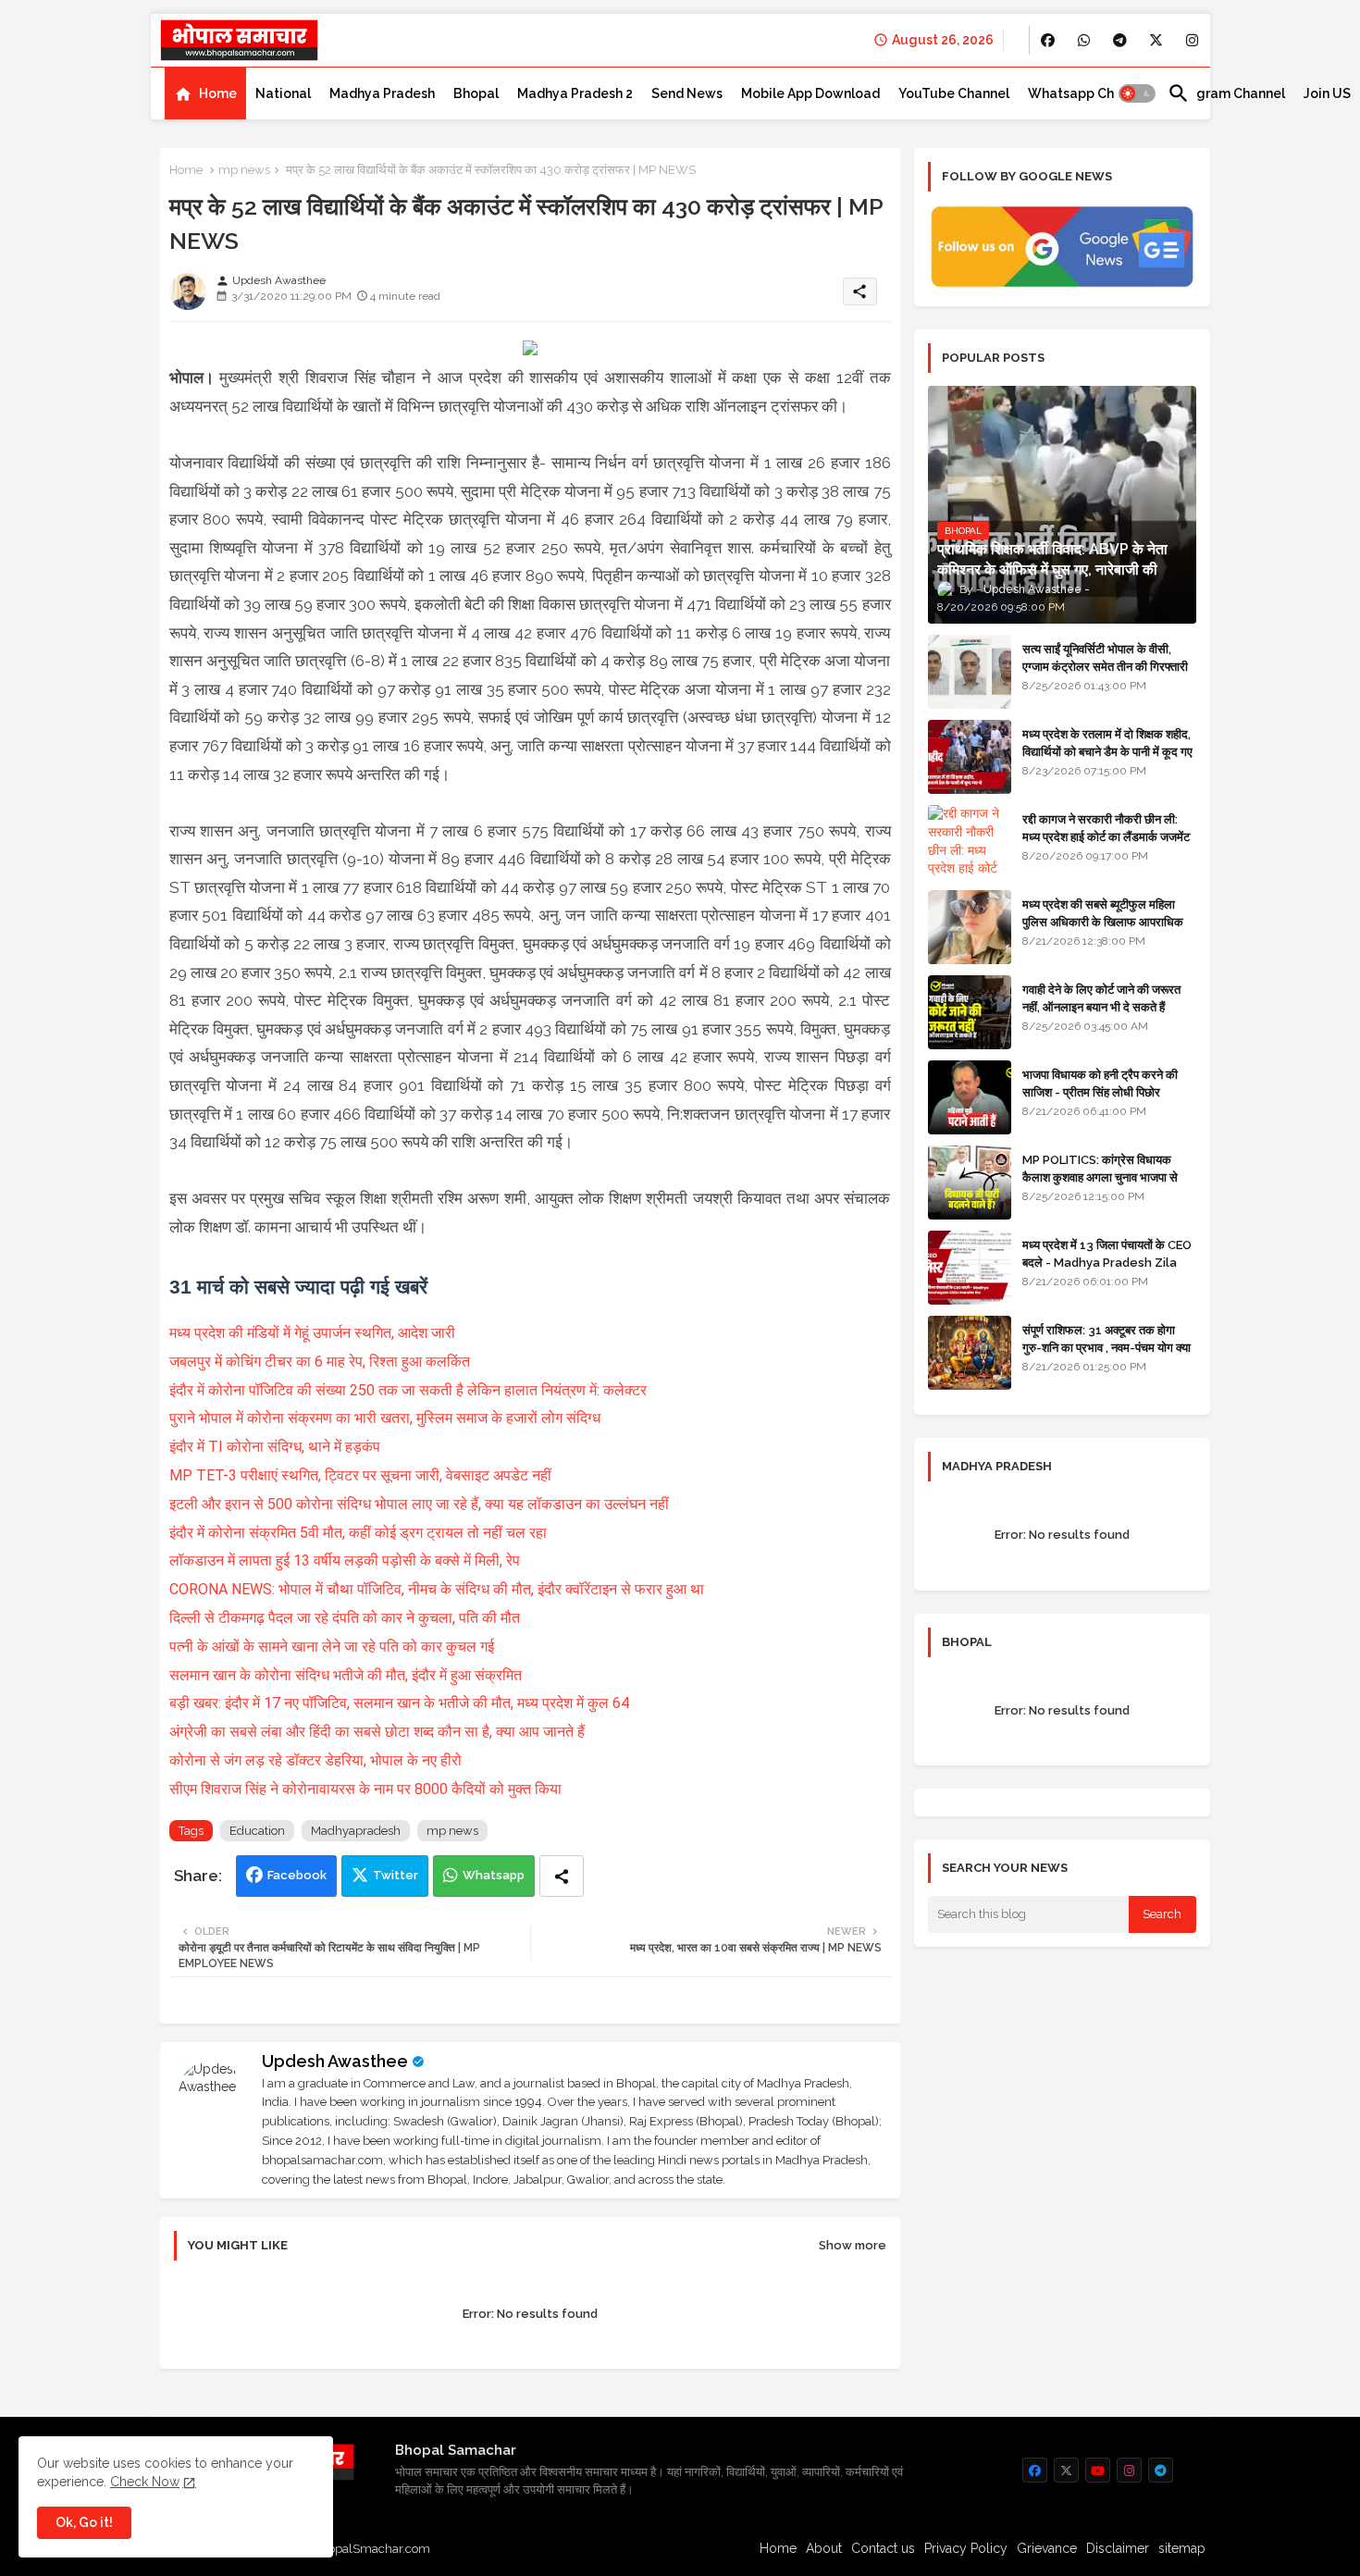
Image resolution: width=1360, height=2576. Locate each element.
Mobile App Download (810, 93)
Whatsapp (494, 1875)
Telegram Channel (1226, 93)
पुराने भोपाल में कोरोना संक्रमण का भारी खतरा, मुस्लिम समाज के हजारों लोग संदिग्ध (385, 1418)
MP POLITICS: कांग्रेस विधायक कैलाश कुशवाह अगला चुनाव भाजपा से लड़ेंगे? (1100, 1177)
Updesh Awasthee (335, 2061)
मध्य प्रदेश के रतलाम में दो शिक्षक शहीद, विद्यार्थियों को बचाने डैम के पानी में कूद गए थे (1107, 751)
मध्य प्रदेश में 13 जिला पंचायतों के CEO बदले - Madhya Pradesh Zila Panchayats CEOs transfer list (1107, 1270)
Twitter (396, 1875)
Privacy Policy (966, 2548)
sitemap (1182, 2548)
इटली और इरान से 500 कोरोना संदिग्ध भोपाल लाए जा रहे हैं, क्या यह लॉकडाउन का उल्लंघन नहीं (419, 1504)
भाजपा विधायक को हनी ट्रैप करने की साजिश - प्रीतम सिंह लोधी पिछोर (1100, 1083)
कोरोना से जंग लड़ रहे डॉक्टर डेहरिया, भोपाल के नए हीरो (315, 1760)
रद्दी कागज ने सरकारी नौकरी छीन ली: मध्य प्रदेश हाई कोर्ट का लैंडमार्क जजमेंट (1106, 828)
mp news (244, 170)
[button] (1137, 93)
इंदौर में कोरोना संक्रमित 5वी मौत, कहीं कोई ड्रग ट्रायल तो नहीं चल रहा (358, 1533)
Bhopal (476, 93)
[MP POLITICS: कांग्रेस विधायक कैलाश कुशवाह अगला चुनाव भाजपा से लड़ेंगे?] (970, 1183)
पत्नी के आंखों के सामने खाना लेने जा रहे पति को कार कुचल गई (332, 1647)
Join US (1327, 93)
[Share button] (562, 1876)
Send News (687, 93)
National (283, 93)
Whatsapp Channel (1088, 93)
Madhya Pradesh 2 (575, 93)
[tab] (205, 93)
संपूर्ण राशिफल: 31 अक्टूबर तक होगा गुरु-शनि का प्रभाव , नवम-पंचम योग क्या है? (1107, 1347)
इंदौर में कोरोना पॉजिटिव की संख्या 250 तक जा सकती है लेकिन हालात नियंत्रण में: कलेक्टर (408, 1390)
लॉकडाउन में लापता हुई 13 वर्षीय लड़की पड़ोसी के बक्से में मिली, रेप (345, 1560)
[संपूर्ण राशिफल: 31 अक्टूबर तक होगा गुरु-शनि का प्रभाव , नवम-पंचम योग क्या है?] (970, 1353)
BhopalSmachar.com (371, 2549)
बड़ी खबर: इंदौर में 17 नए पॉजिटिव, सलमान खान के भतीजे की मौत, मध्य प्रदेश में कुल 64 (399, 1703)
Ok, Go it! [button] (84, 2522)
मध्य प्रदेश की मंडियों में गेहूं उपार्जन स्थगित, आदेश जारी (312, 1333)
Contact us (883, 2548)
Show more (853, 2245)
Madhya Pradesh (382, 93)
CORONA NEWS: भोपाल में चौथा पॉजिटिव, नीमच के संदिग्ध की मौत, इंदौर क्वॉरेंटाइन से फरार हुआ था (437, 1589)
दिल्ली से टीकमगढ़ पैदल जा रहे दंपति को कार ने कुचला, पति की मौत (345, 1618)
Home (218, 93)
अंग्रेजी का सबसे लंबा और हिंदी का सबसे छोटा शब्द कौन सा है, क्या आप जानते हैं (377, 1732)
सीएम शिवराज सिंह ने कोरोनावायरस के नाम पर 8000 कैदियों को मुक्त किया (365, 1789)
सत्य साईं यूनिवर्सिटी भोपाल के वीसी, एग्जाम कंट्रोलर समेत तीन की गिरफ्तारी (1105, 657)
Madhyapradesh (356, 1831)
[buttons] (1048, 40)
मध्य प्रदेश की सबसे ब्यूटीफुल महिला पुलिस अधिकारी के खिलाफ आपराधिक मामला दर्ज (1103, 921)
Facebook (297, 1875)
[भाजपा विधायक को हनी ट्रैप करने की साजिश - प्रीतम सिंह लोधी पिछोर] (970, 1097)
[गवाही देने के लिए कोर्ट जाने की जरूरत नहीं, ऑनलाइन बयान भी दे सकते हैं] (970, 1012)
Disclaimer (1118, 2548)
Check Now (145, 2482)
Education (257, 1831)
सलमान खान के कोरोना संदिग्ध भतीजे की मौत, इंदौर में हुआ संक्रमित (346, 1675)
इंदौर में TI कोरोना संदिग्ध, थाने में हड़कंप (275, 1447)
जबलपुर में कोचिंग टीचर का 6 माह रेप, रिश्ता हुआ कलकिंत (320, 1362)
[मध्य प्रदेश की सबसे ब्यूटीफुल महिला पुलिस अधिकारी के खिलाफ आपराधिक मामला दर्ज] (970, 927)
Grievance (1047, 2548)
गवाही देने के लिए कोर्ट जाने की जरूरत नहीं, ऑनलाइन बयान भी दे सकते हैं (1101, 998)
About (824, 2548)
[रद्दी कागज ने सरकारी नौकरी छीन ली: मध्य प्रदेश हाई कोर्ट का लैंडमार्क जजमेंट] (970, 842)
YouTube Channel (954, 93)
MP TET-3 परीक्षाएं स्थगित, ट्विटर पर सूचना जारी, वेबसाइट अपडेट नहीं (360, 1475)
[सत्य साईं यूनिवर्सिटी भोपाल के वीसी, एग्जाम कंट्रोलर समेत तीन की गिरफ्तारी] (970, 672)
